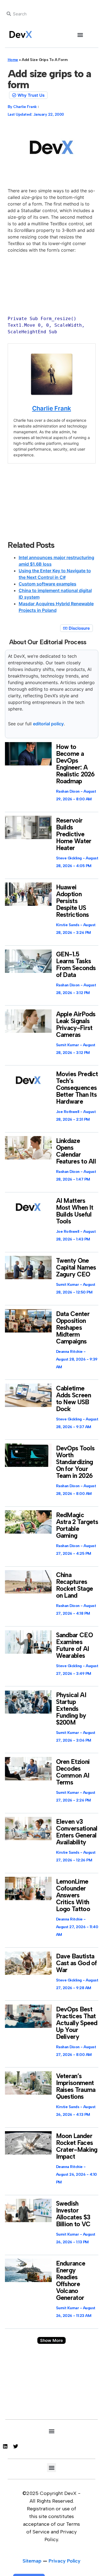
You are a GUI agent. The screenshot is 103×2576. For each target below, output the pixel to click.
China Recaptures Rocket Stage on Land (75, 1585)
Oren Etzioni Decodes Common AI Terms (73, 1772)
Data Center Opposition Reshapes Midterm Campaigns (73, 1328)
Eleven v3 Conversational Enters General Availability (77, 1832)
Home (13, 60)
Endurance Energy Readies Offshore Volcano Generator (71, 2281)
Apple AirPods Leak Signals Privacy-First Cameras (76, 1024)
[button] (80, 35)
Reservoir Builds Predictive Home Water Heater (74, 834)
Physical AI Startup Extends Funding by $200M (71, 1709)
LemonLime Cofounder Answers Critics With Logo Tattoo (73, 1895)
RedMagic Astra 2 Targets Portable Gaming (77, 1525)
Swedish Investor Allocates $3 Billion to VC (73, 2214)
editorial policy (48, 724)
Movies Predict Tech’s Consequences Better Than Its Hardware (77, 1088)
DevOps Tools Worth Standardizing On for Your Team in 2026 (75, 1462)
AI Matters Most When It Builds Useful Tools (75, 1211)
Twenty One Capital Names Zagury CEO (76, 1267)
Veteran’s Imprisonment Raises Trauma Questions (76, 2086)
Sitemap (32, 2561)
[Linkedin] (5, 2446)
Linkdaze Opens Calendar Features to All (76, 1151)
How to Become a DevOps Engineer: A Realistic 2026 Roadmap (75, 764)
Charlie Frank (52, 408)
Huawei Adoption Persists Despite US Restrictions (73, 901)
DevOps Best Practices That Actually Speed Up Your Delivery (77, 2023)
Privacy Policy (65, 2561)
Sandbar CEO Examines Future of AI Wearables (74, 1645)
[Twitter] (16, 2446)
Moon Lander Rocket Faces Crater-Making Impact (77, 2146)
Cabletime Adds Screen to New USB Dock (73, 1399)
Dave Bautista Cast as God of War (76, 1963)
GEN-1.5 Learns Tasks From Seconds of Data (76, 964)
